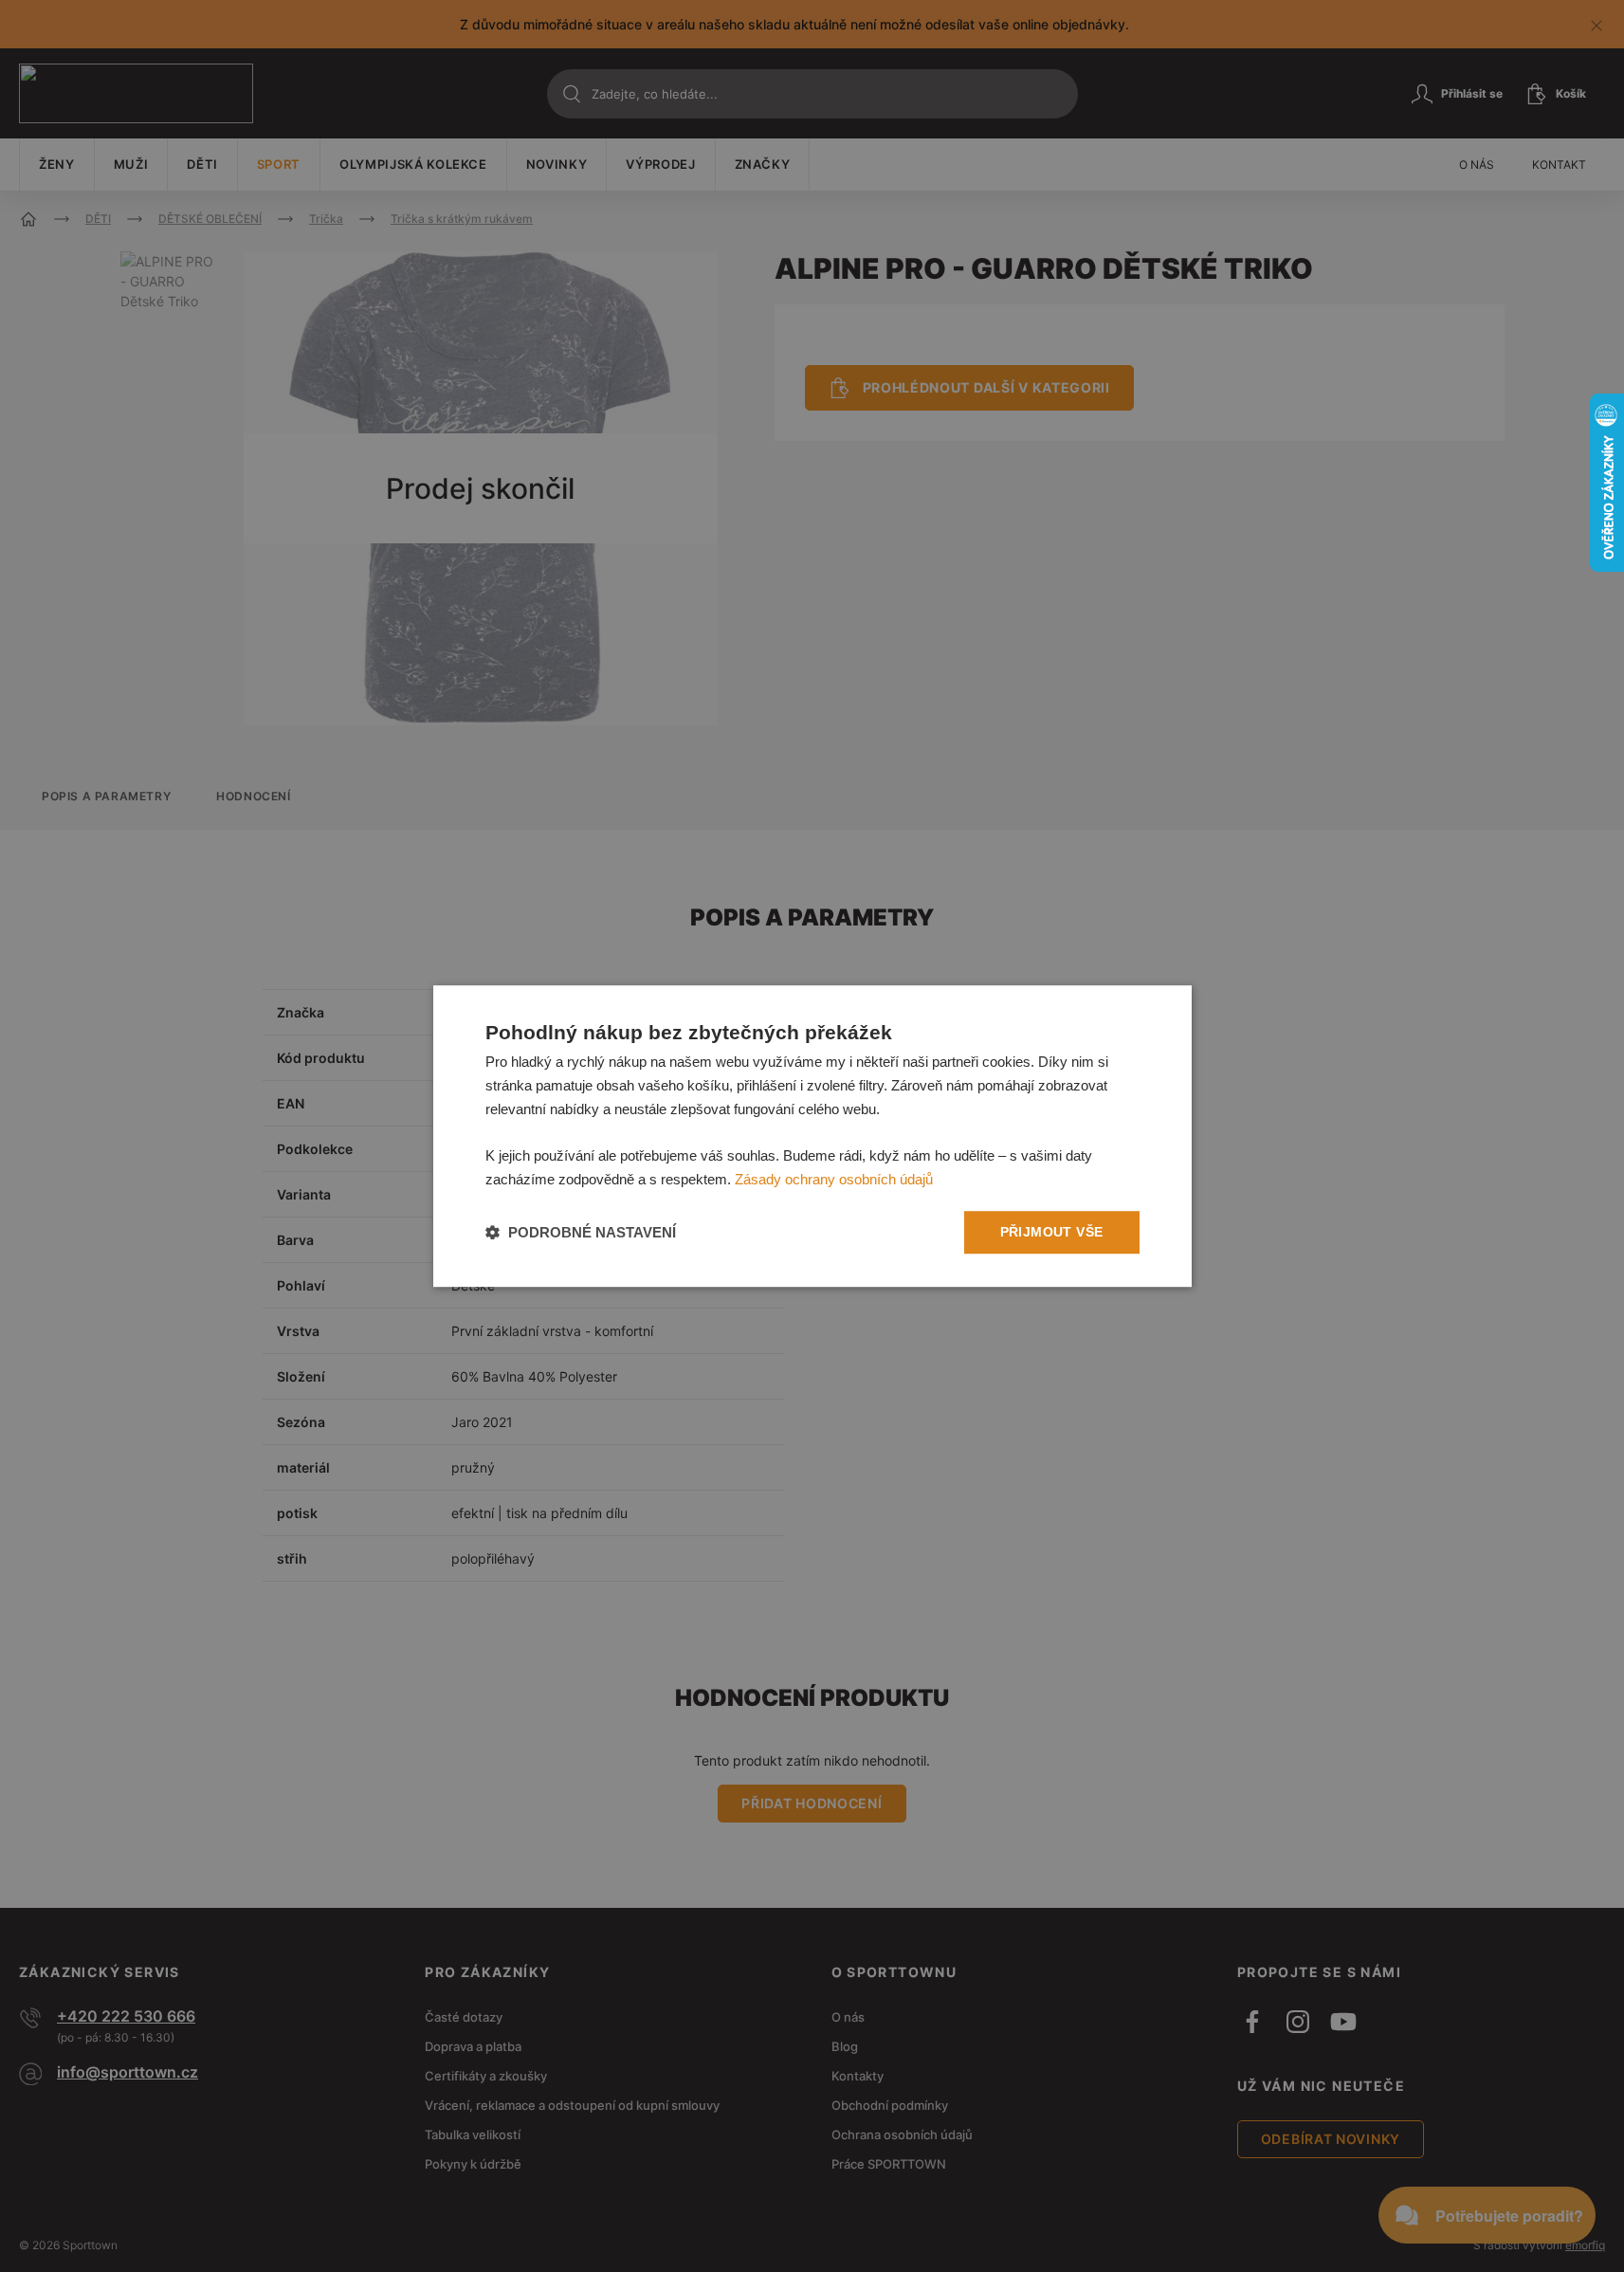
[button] (581, 1232)
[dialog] (812, 1136)
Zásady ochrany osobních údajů (834, 1179)
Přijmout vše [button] (1052, 1232)
